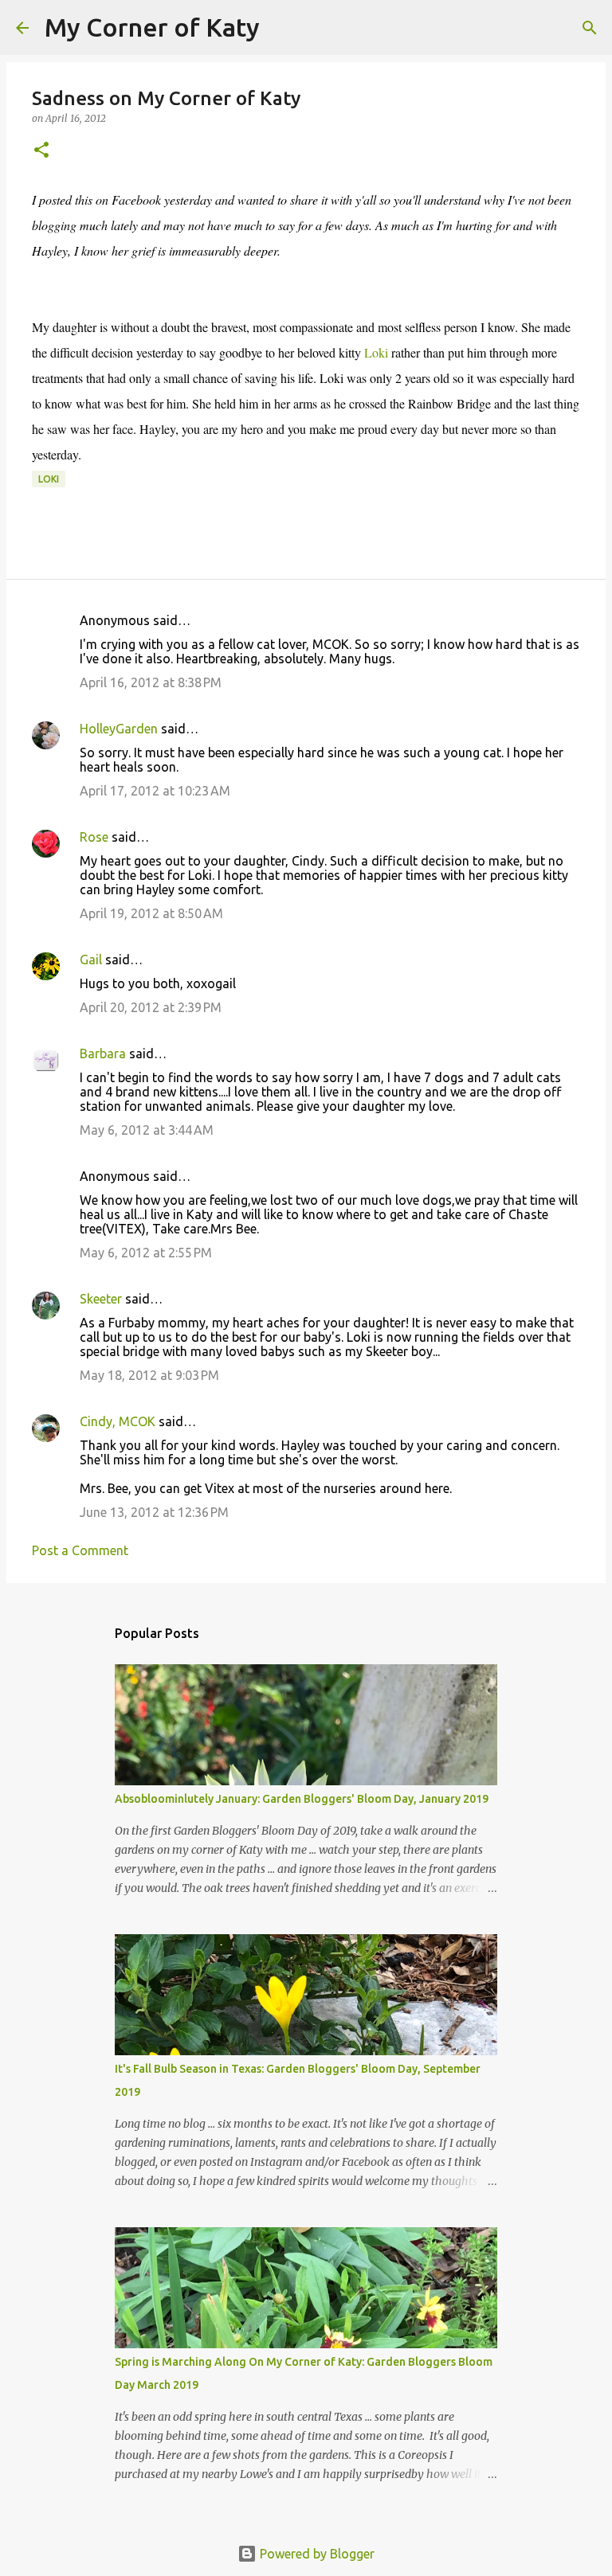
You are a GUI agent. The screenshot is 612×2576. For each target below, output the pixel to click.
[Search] (282, 28)
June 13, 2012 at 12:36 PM (154, 1512)
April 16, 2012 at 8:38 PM (151, 682)
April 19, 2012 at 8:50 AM (151, 913)
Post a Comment (80, 1550)
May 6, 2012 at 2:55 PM (146, 1253)
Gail (91, 960)
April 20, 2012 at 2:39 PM (151, 1007)
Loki (376, 352)
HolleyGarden (119, 729)
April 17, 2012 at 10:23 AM (155, 791)
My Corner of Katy (152, 27)
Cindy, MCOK (118, 1421)
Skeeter (101, 1299)
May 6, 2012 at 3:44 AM (147, 1130)
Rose (94, 837)
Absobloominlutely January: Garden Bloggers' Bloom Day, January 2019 (302, 1799)
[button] (41, 151)
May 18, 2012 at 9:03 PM (149, 1375)
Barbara (103, 1053)
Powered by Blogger (316, 2554)
